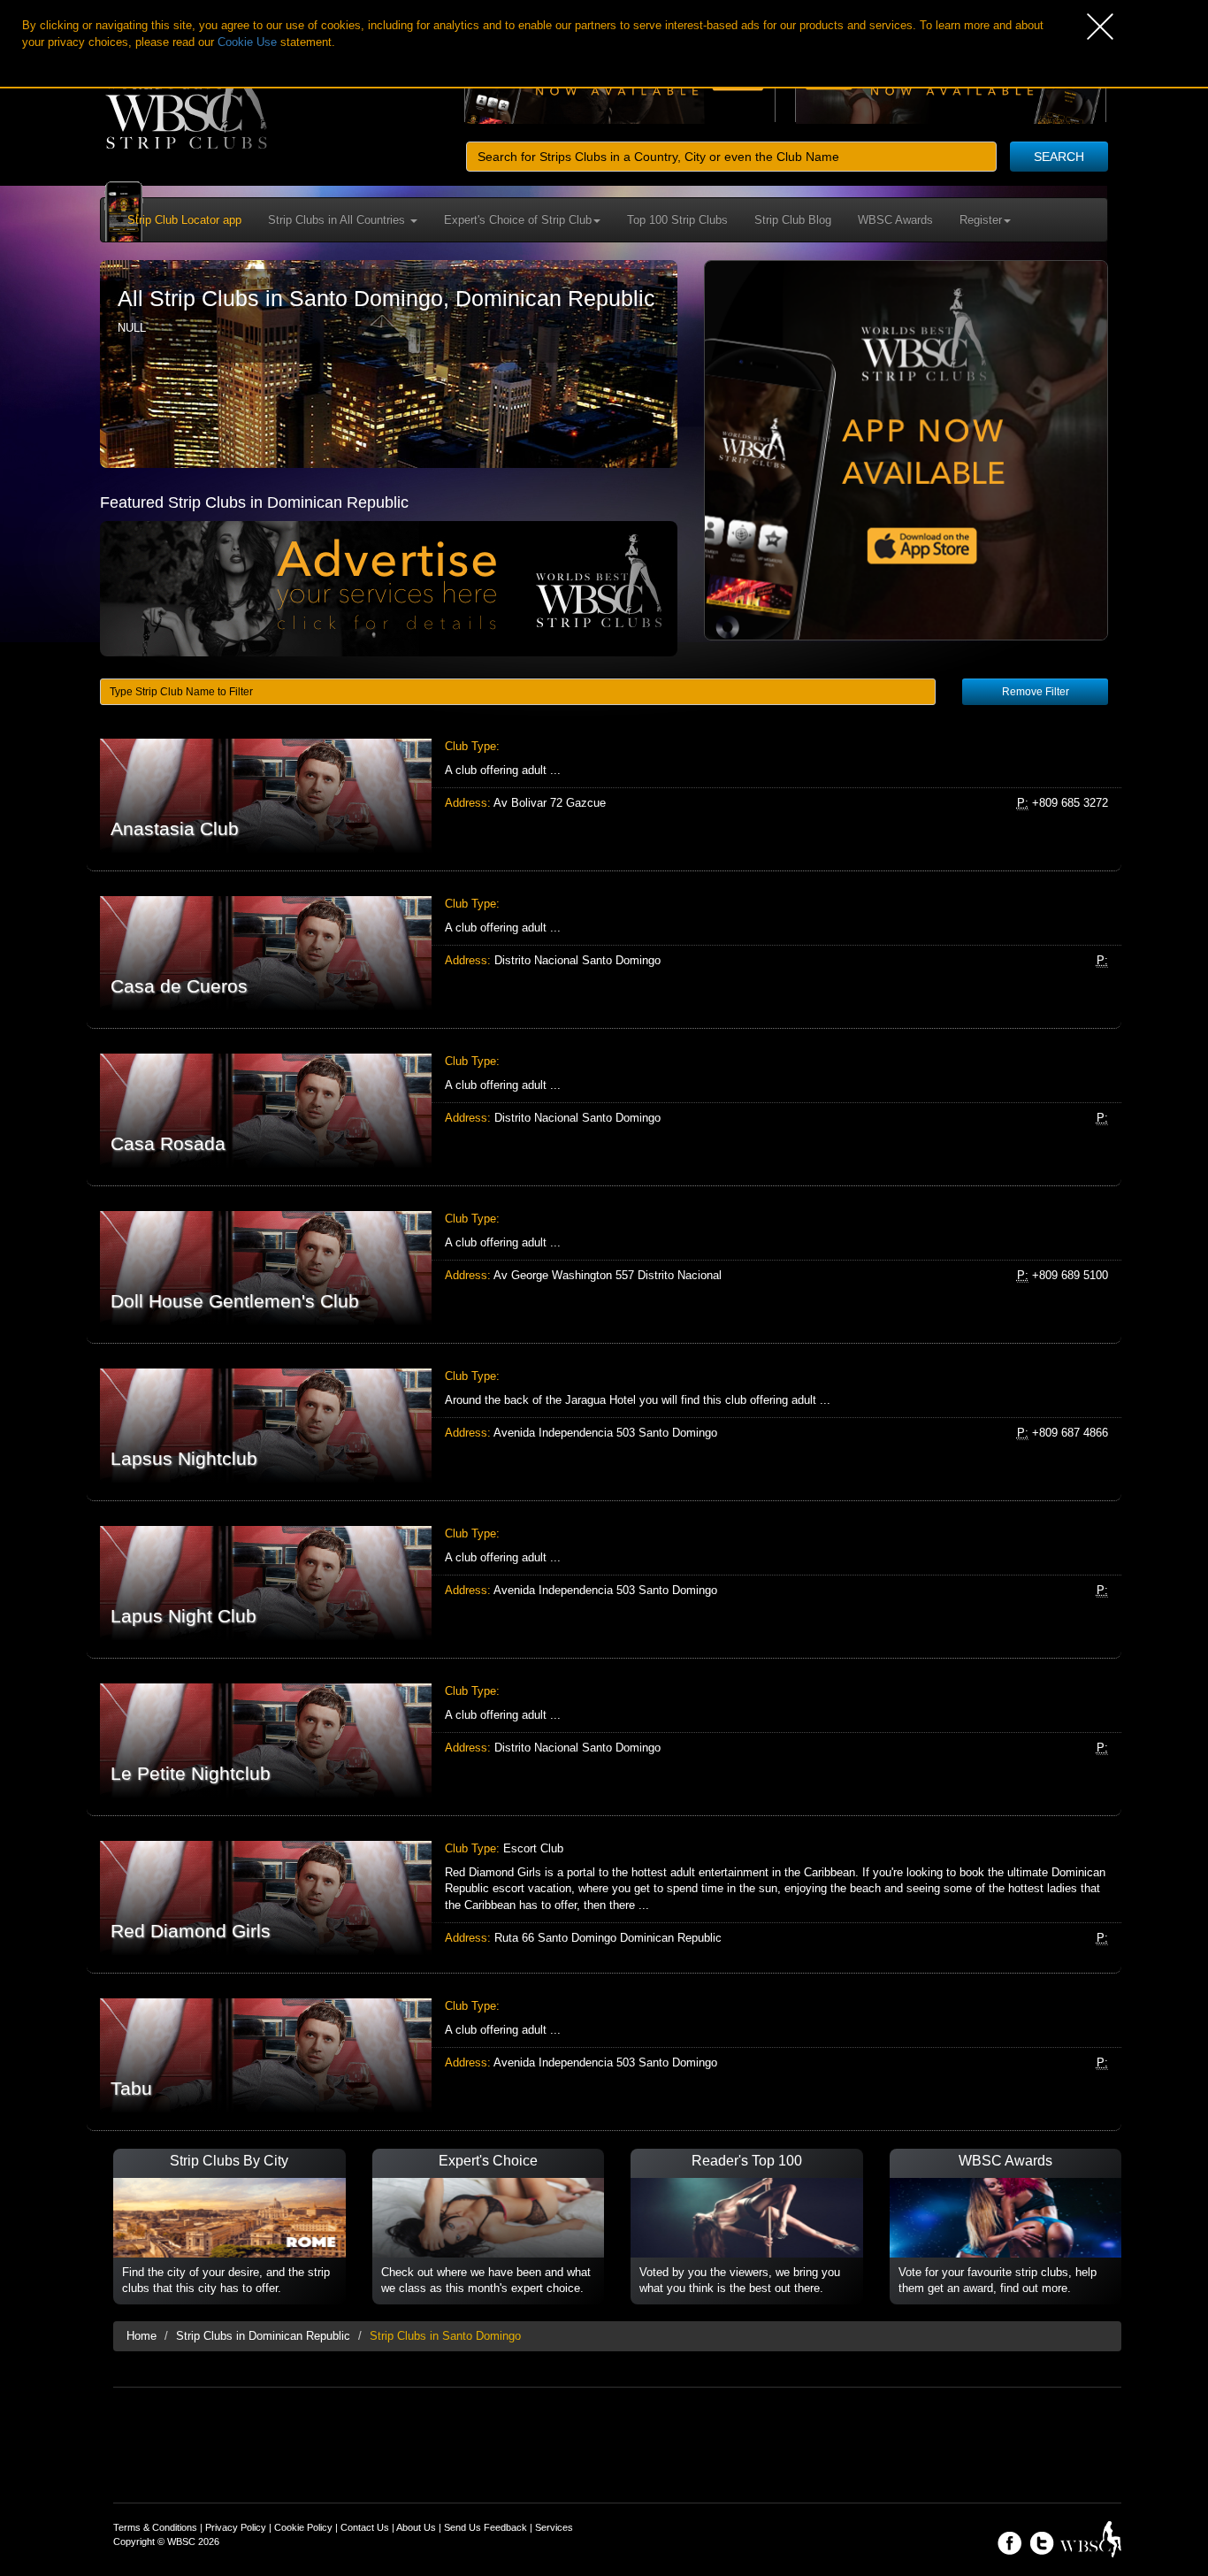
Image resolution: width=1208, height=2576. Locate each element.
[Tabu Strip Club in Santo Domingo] (604, 2055)
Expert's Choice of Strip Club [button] (518, 220)
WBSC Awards (895, 220)
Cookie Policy (303, 2527)
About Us (416, 2527)
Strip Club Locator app (184, 220)
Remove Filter (1036, 692)
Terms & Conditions (155, 2527)
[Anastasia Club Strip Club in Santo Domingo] (604, 796)
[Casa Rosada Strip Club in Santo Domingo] (604, 1111)
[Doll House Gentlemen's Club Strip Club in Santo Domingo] (604, 1268)
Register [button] (981, 220)
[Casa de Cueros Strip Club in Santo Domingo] (604, 953)
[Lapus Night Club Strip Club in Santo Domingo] (604, 1583)
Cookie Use (247, 42)
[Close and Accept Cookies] (1147, 27)
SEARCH (1059, 157)
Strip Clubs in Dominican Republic (263, 2336)
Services (554, 2527)
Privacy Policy (236, 2527)
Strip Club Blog (793, 220)
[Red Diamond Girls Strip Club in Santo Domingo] (604, 1898)
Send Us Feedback (485, 2527)
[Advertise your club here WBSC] (389, 588)
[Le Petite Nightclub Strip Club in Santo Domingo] (604, 1740)
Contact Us (365, 2527)
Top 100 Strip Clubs (677, 220)
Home (141, 2336)
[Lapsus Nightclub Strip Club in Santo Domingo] (604, 1426)
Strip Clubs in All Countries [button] (338, 220)
